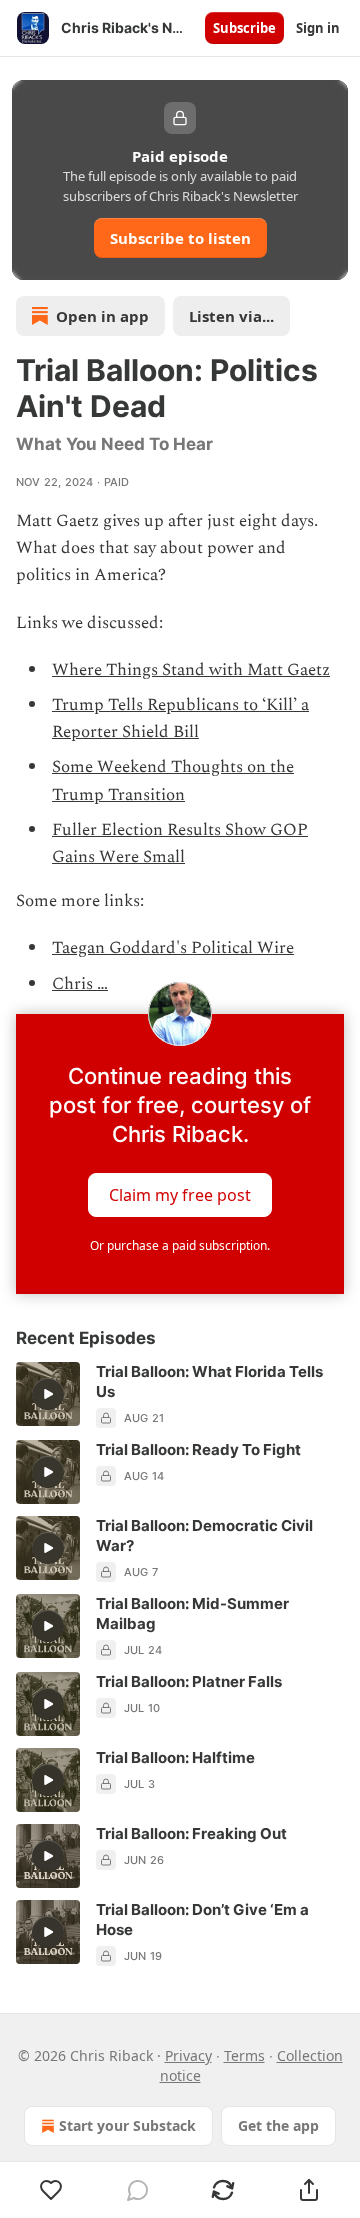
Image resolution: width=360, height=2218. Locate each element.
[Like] (51, 2190)
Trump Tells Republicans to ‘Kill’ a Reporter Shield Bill (180, 718)
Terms (244, 2055)
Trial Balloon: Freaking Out (191, 1833)
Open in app (102, 316)
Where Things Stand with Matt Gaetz (191, 670)
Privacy (188, 2055)
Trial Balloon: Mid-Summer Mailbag (192, 1613)
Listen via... (231, 316)
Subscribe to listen (180, 238)
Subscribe (244, 28)
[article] (180, 1395)
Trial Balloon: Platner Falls (189, 1681)
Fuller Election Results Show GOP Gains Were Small (180, 843)
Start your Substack (127, 2125)
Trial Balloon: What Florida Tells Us (209, 1381)
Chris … (80, 984)
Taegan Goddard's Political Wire (173, 948)
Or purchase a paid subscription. (180, 1245)
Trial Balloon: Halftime (175, 1757)
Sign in (318, 28)
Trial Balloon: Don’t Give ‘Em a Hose (202, 1919)
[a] (48, 1394)
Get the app (278, 2125)
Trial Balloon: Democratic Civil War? (204, 1535)
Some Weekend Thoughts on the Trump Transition (173, 780)
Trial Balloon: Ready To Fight (198, 1449)
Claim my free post (180, 1194)
